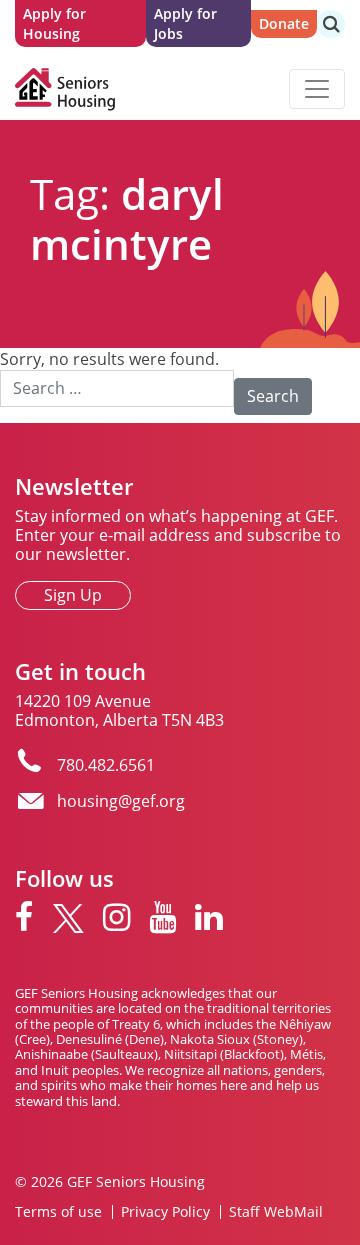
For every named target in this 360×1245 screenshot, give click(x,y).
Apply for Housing (54, 23)
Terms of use (58, 1212)
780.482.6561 (106, 765)
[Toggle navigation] (317, 89)
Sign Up (73, 595)
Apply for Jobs (185, 23)
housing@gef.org (121, 801)
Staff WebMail (276, 1212)
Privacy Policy (165, 1212)
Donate (284, 23)
